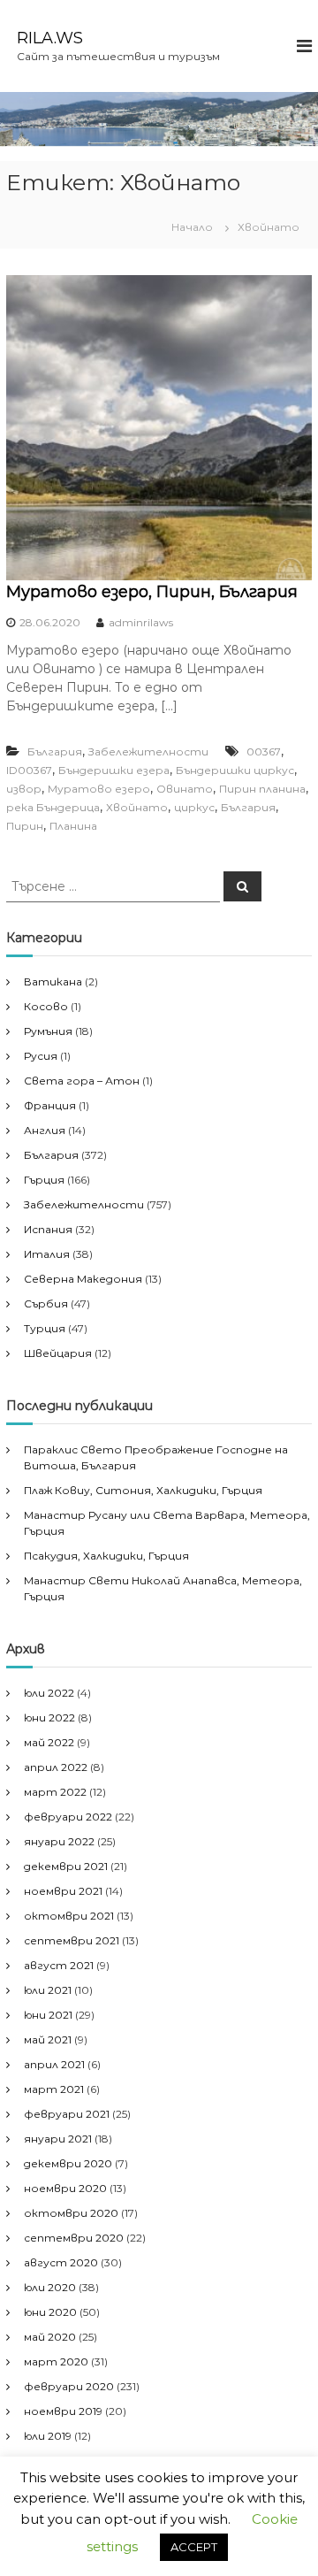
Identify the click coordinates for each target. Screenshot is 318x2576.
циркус (194, 807)
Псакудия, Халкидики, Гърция (106, 1556)
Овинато (185, 789)
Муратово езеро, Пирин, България (152, 592)
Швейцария (58, 1353)
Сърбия (46, 1303)
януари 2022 (59, 1841)
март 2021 (54, 2089)
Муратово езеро (99, 789)
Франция (50, 1105)
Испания (48, 1229)
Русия (41, 1056)
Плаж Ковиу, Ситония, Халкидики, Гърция (143, 1490)
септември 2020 (74, 2238)
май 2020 (50, 2337)
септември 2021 (72, 1940)
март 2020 (56, 2361)
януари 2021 (58, 2139)
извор (24, 789)
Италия (47, 1254)
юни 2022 (49, 1717)
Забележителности (148, 751)
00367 (264, 751)
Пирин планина (262, 789)
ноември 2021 (63, 1891)
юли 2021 (48, 1990)
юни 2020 (50, 2312)
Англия (45, 1130)
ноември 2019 (63, 2411)
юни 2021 (48, 2015)
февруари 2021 (67, 2114)
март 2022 (55, 1792)
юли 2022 (49, 1693)
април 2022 (56, 1767)
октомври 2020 (71, 2213)
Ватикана (53, 981)
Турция (45, 1328)
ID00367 (29, 770)
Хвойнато (137, 807)
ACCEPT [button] (194, 2547)
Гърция (44, 1180)
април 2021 (54, 2064)
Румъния (48, 1031)
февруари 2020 (69, 2386)
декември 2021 (66, 1866)
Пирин (25, 826)
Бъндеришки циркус (235, 770)
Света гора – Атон (82, 1081)
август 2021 (59, 1965)
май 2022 (49, 1742)
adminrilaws (141, 622)
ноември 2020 (65, 2188)
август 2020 (61, 2262)
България (55, 751)
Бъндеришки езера (114, 770)
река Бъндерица (53, 807)
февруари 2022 (68, 1817)
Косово (46, 1006)
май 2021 (48, 2039)
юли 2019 (48, 2436)
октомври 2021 (69, 1916)
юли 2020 (50, 2287)
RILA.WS (50, 38)
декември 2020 (68, 2163)
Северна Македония (83, 1279)
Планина (73, 826)
